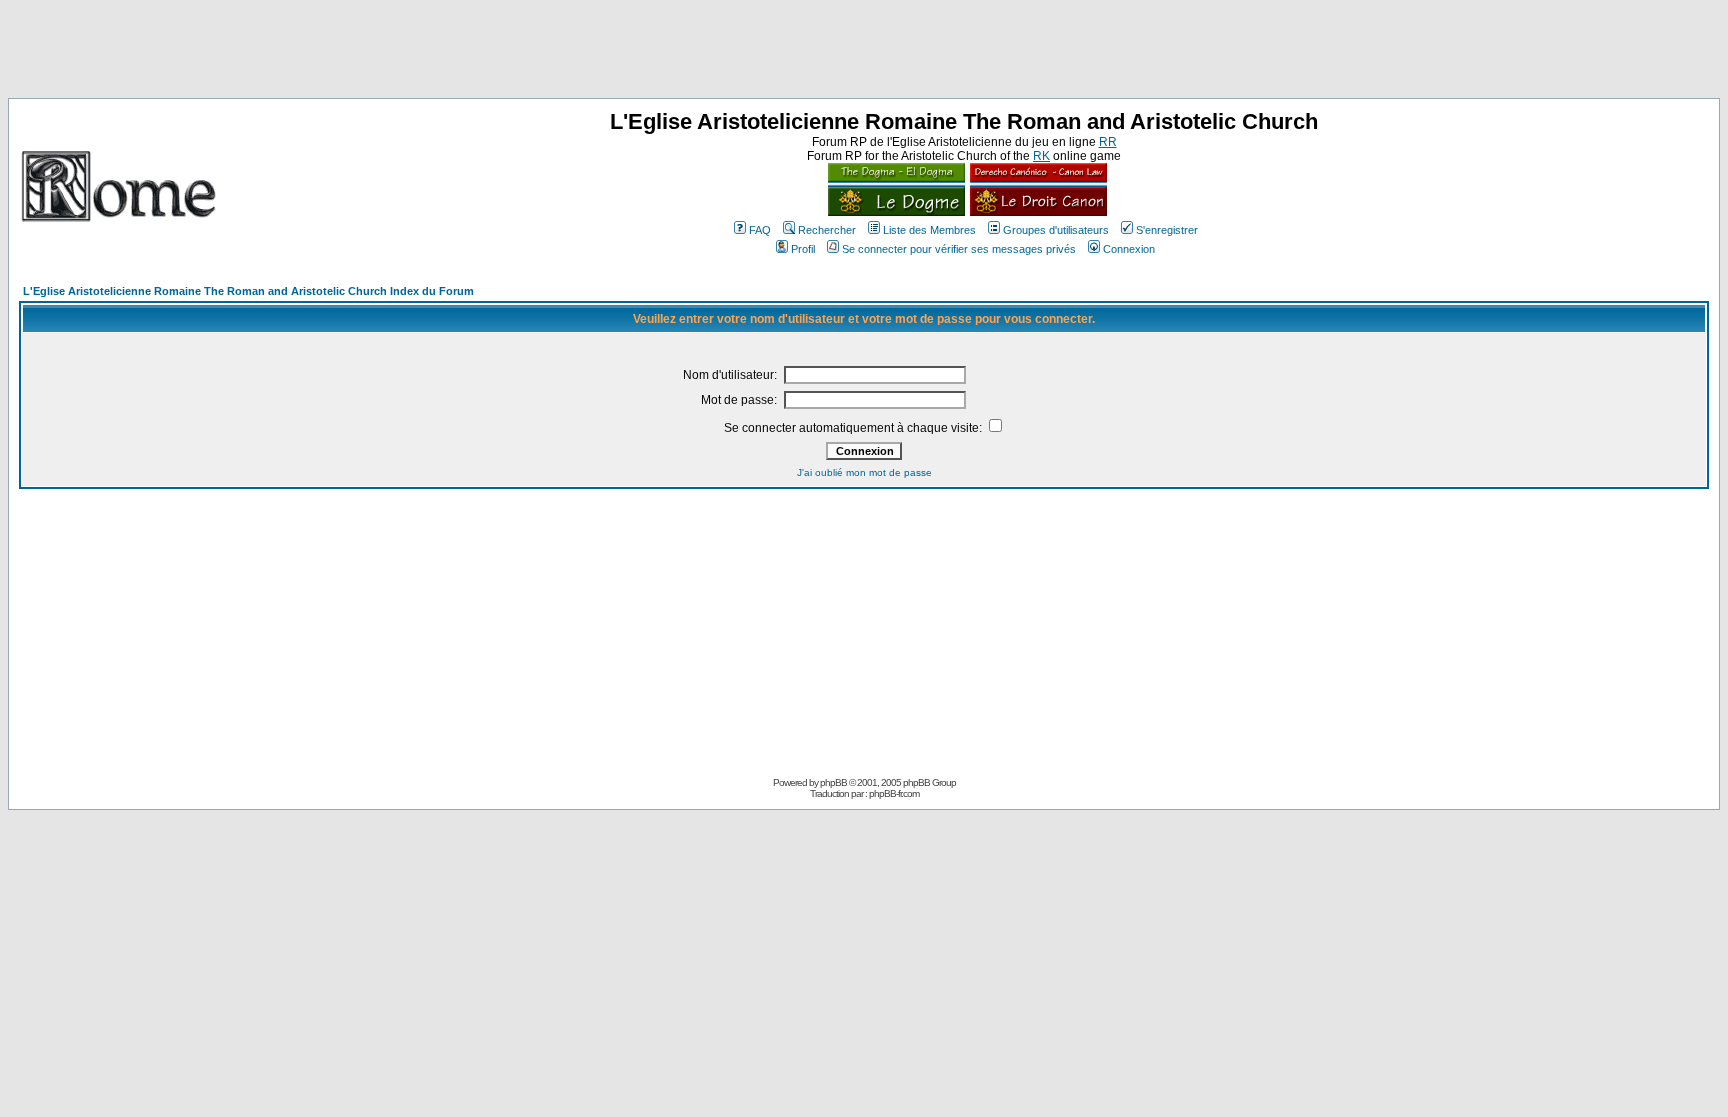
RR (1108, 142)
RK (1041, 156)
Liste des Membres (929, 230)
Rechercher (827, 230)
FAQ (760, 230)
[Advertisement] (864, 53)
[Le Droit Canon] (1036, 212)
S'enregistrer (1167, 230)
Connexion (1129, 249)
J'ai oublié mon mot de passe (864, 472)
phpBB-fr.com (894, 793)
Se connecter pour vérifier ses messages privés (959, 249)
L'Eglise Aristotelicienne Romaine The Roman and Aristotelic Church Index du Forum (248, 291)
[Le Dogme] (896, 212)
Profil (803, 249)
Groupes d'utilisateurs (1056, 230)
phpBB (833, 782)
